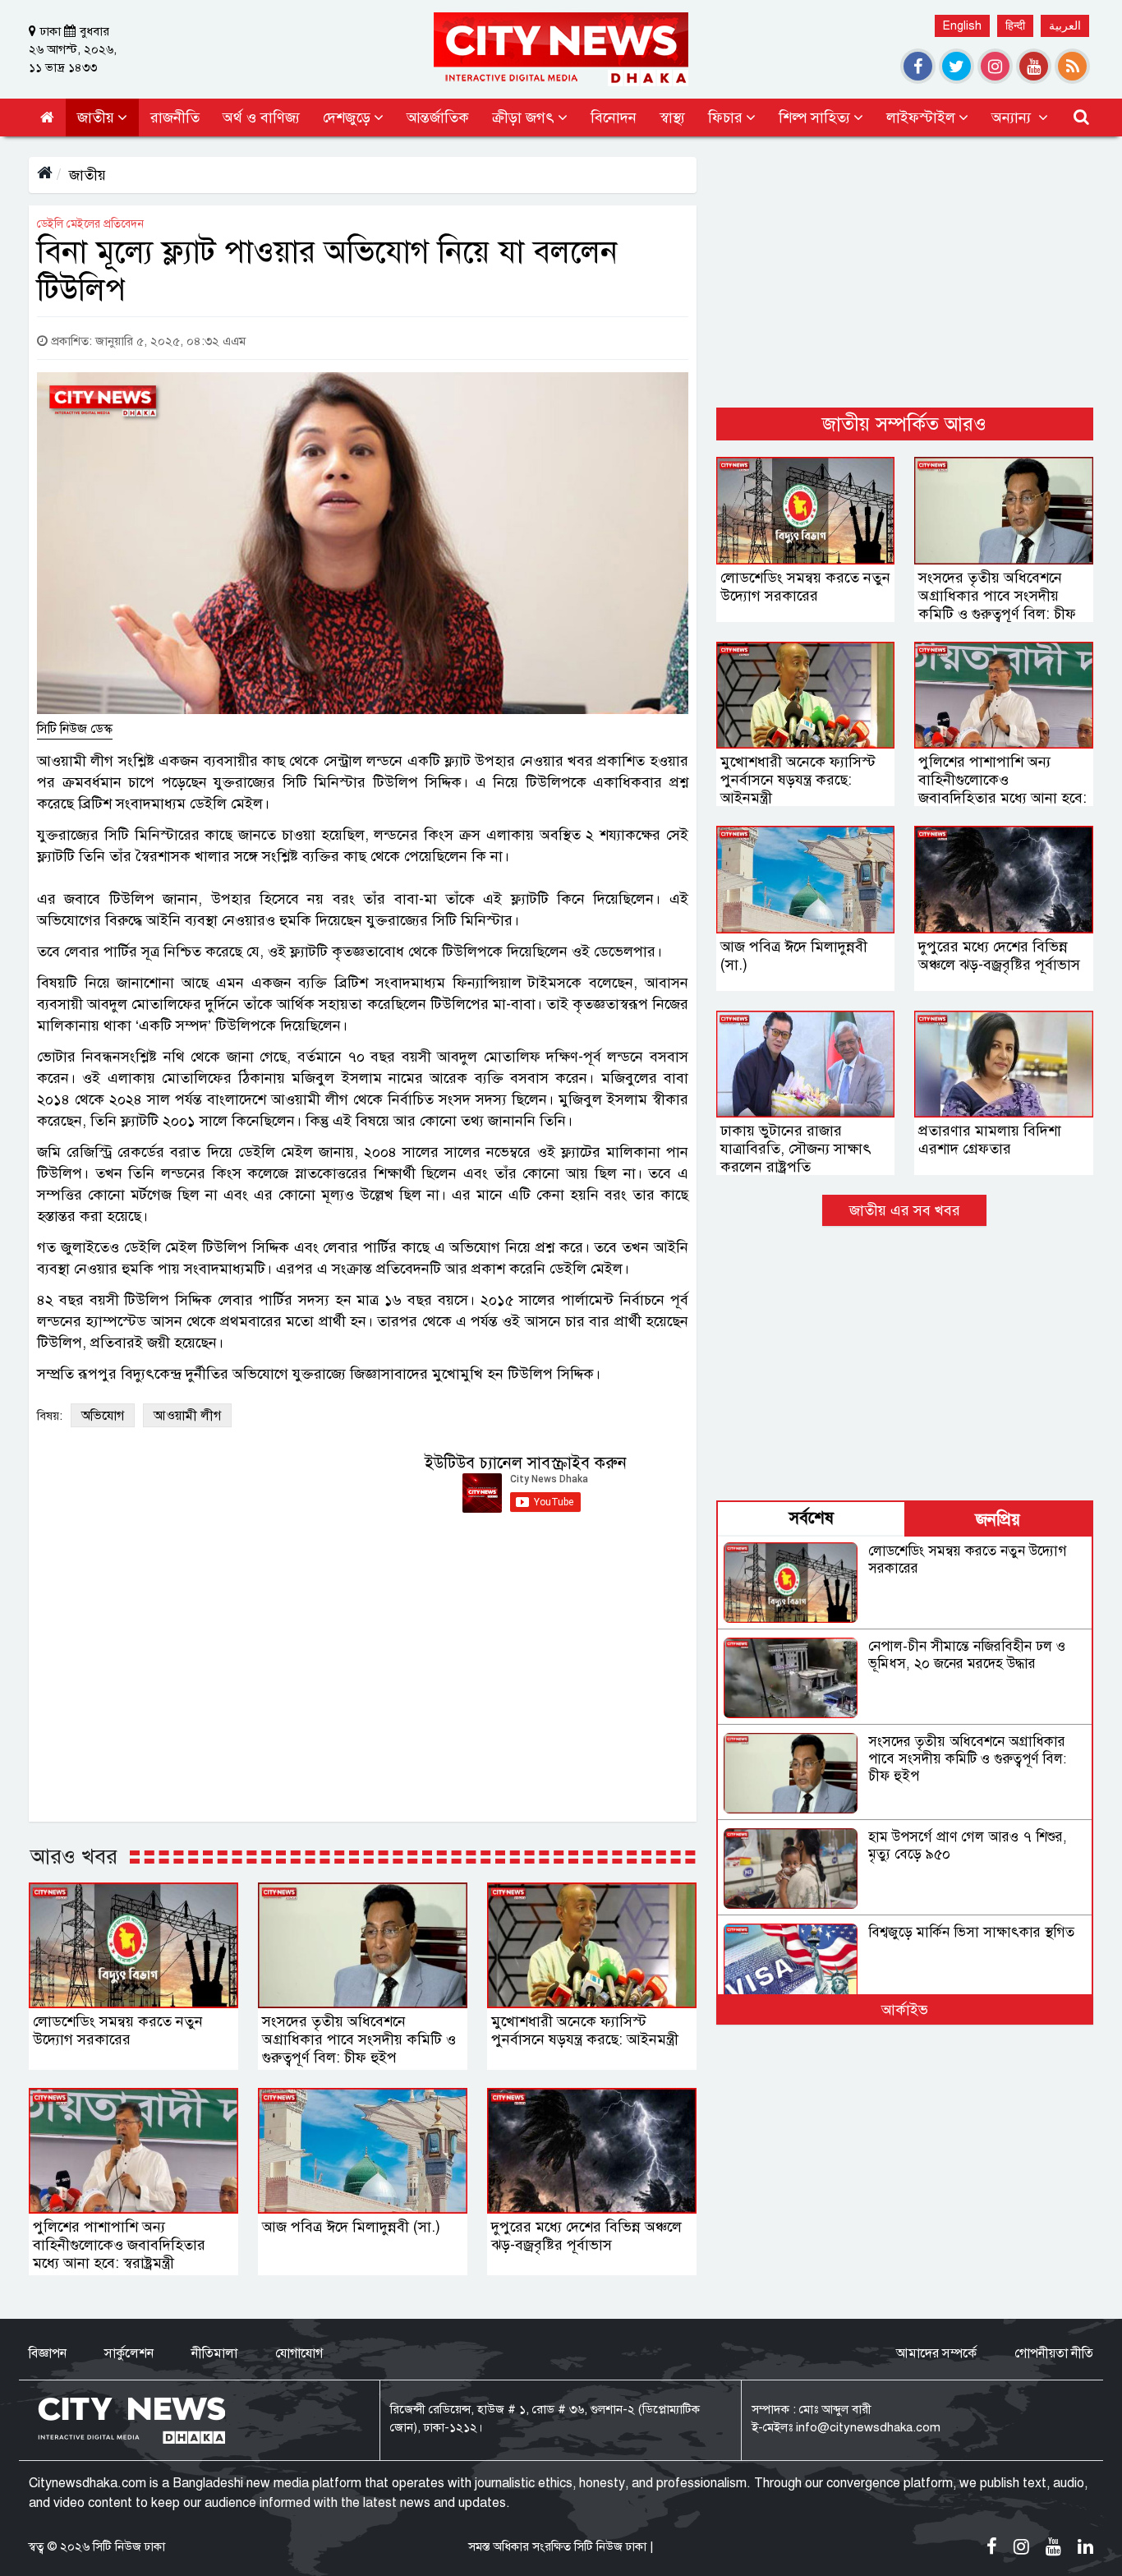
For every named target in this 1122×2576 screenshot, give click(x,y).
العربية (1065, 26)
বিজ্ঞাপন (48, 2353)
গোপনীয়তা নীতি (1054, 2353)
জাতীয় (87, 175)
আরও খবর (74, 1856)
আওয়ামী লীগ (187, 1416)
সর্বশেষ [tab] (812, 1518)
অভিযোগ (103, 1416)
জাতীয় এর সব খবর (905, 1210)
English (962, 26)
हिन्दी (1015, 26)
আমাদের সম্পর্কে (936, 2353)
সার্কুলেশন (129, 2353)
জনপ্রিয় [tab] (998, 1520)
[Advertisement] (905, 272)
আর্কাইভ (905, 2010)
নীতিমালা (214, 2353)
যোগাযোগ (299, 2353)
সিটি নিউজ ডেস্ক (75, 729)
